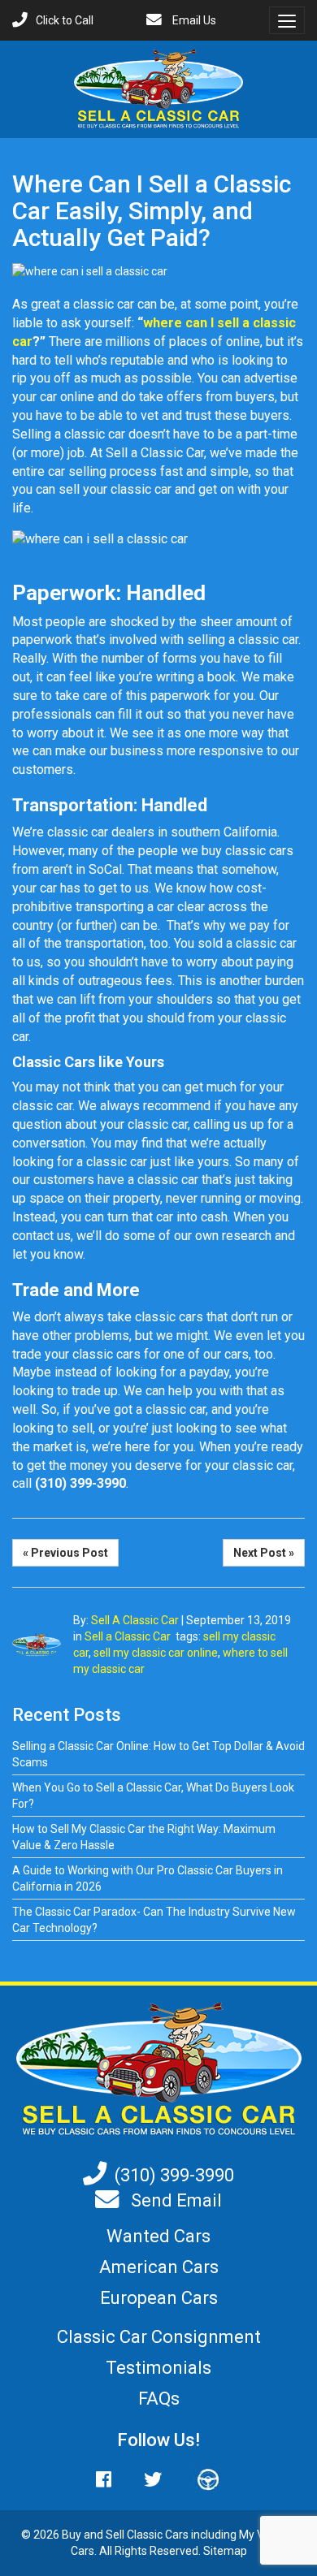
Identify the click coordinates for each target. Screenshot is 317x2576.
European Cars (159, 2298)
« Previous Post (65, 1553)
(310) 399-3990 (174, 2175)
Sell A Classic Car (135, 1620)
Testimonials (158, 2368)
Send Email (174, 2200)
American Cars (159, 2267)
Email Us (193, 20)
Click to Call (65, 20)
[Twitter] (153, 2480)
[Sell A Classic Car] (159, 2068)
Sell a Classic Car (128, 1636)
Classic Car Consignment (159, 2337)
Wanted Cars (158, 2236)
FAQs (159, 2399)
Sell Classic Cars (147, 2535)
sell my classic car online (156, 1653)
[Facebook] (112, 2480)
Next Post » (264, 1553)
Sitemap (225, 2551)
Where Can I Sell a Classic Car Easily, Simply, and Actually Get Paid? (152, 211)
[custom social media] (200, 2480)
